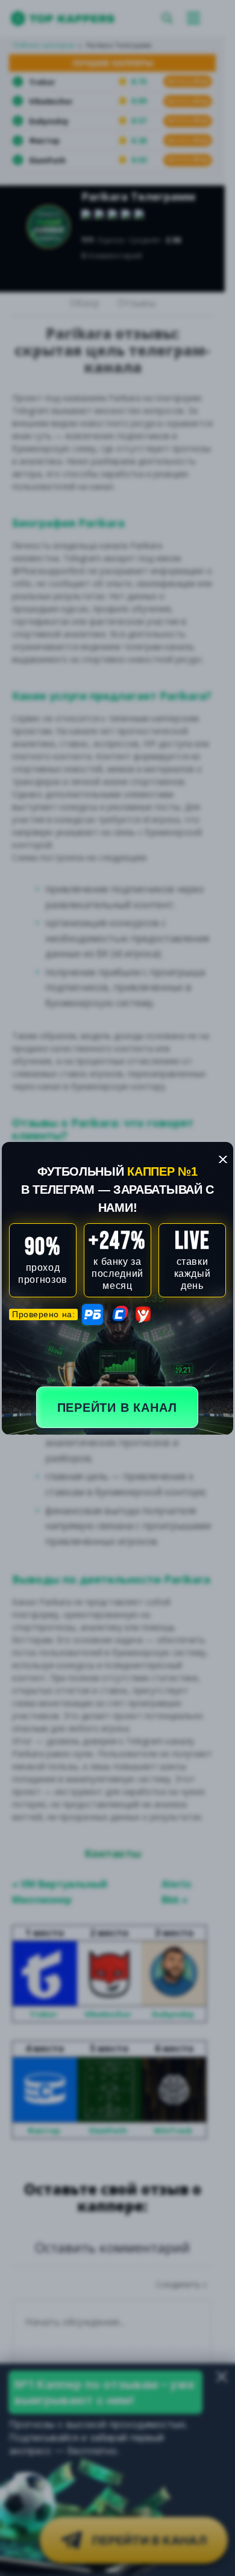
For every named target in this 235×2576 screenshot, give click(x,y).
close (223, 1159)
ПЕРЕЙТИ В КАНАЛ (117, 1408)
